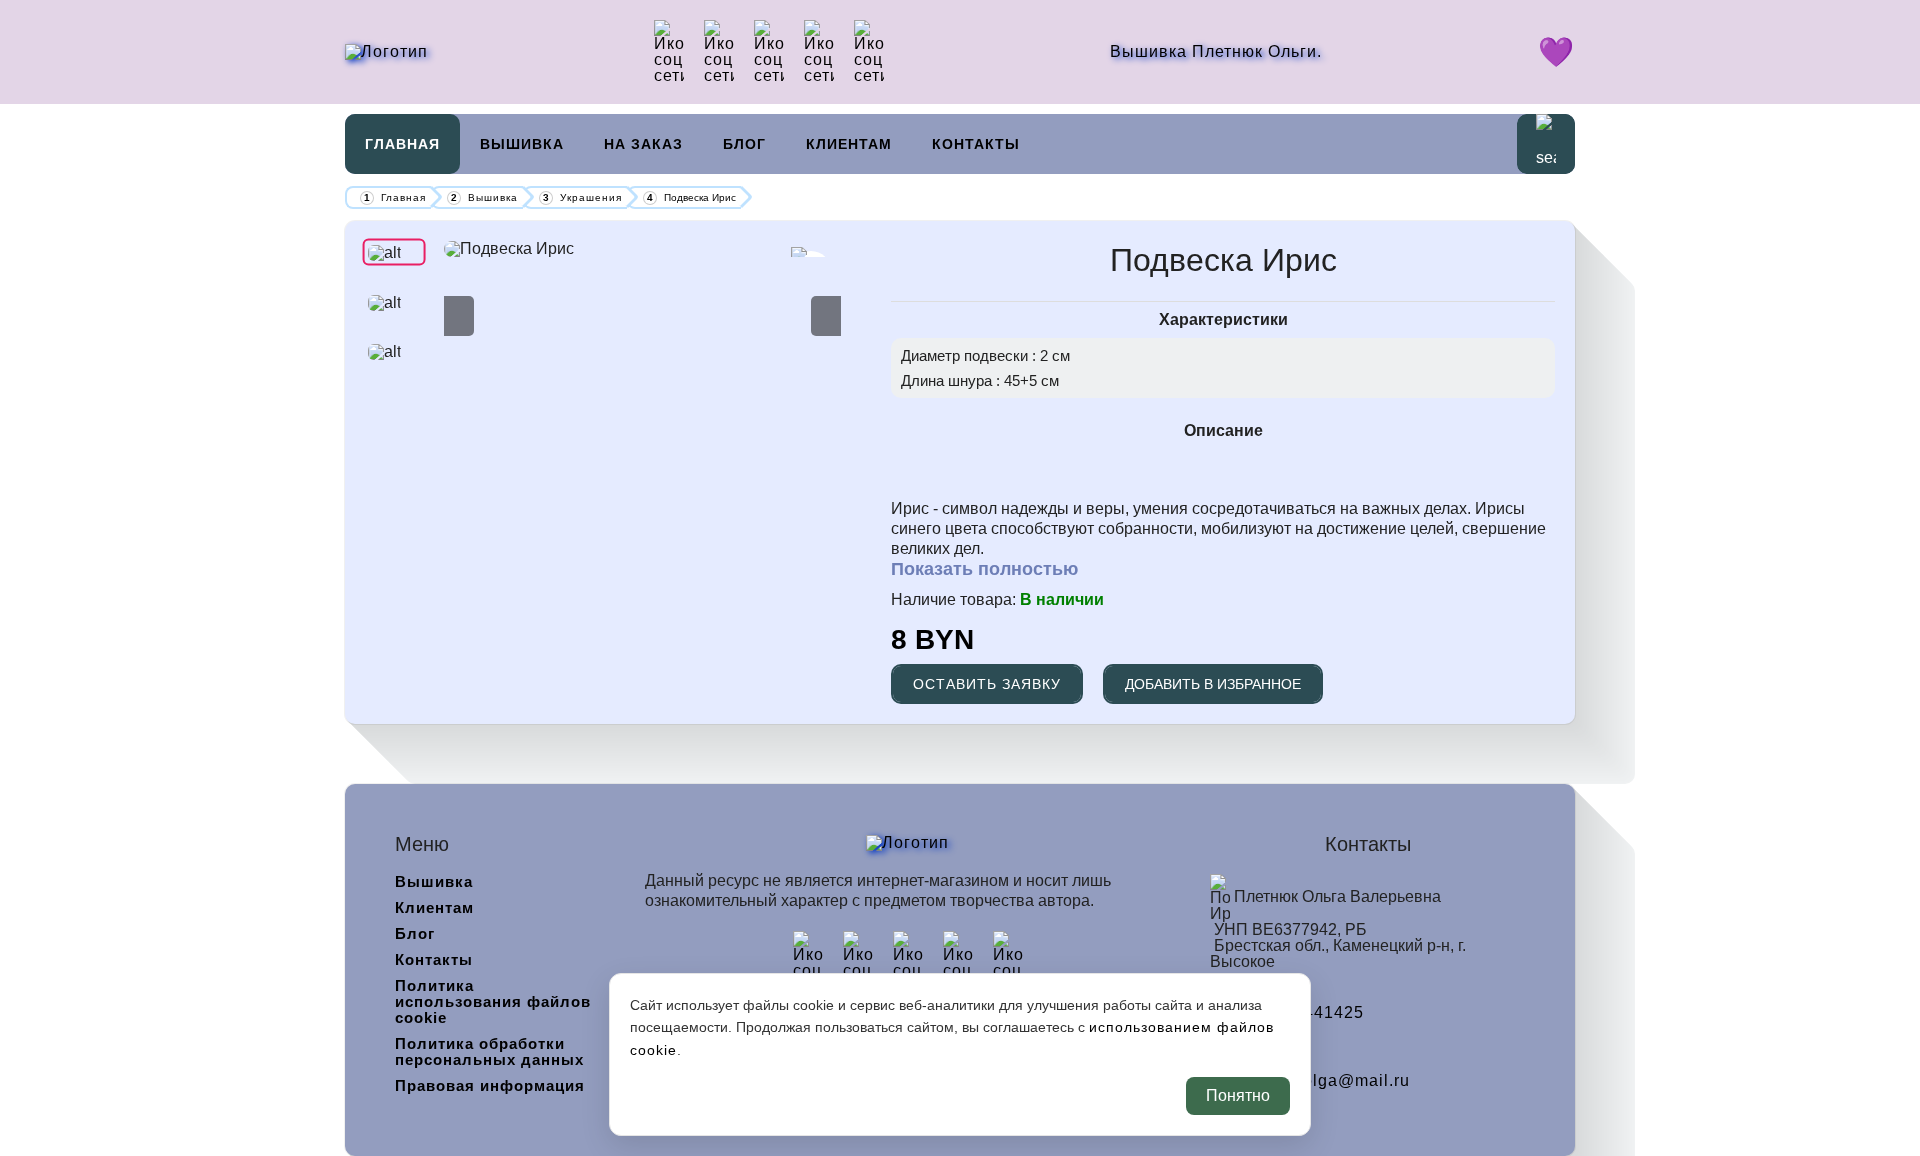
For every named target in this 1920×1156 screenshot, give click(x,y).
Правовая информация (490, 1085)
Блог (744, 144)
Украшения (591, 197)
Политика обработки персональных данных (489, 1051)
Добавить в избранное (1213, 684)
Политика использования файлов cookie (493, 1001)
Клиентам (849, 144)
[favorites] (1556, 57)
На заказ (643, 144)
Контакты (976, 144)
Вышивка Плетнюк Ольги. (1216, 51)
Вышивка (522, 144)
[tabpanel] (642, 249)
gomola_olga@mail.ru (1322, 1081)
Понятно (1238, 1095)
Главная (402, 144)
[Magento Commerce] (386, 51)
